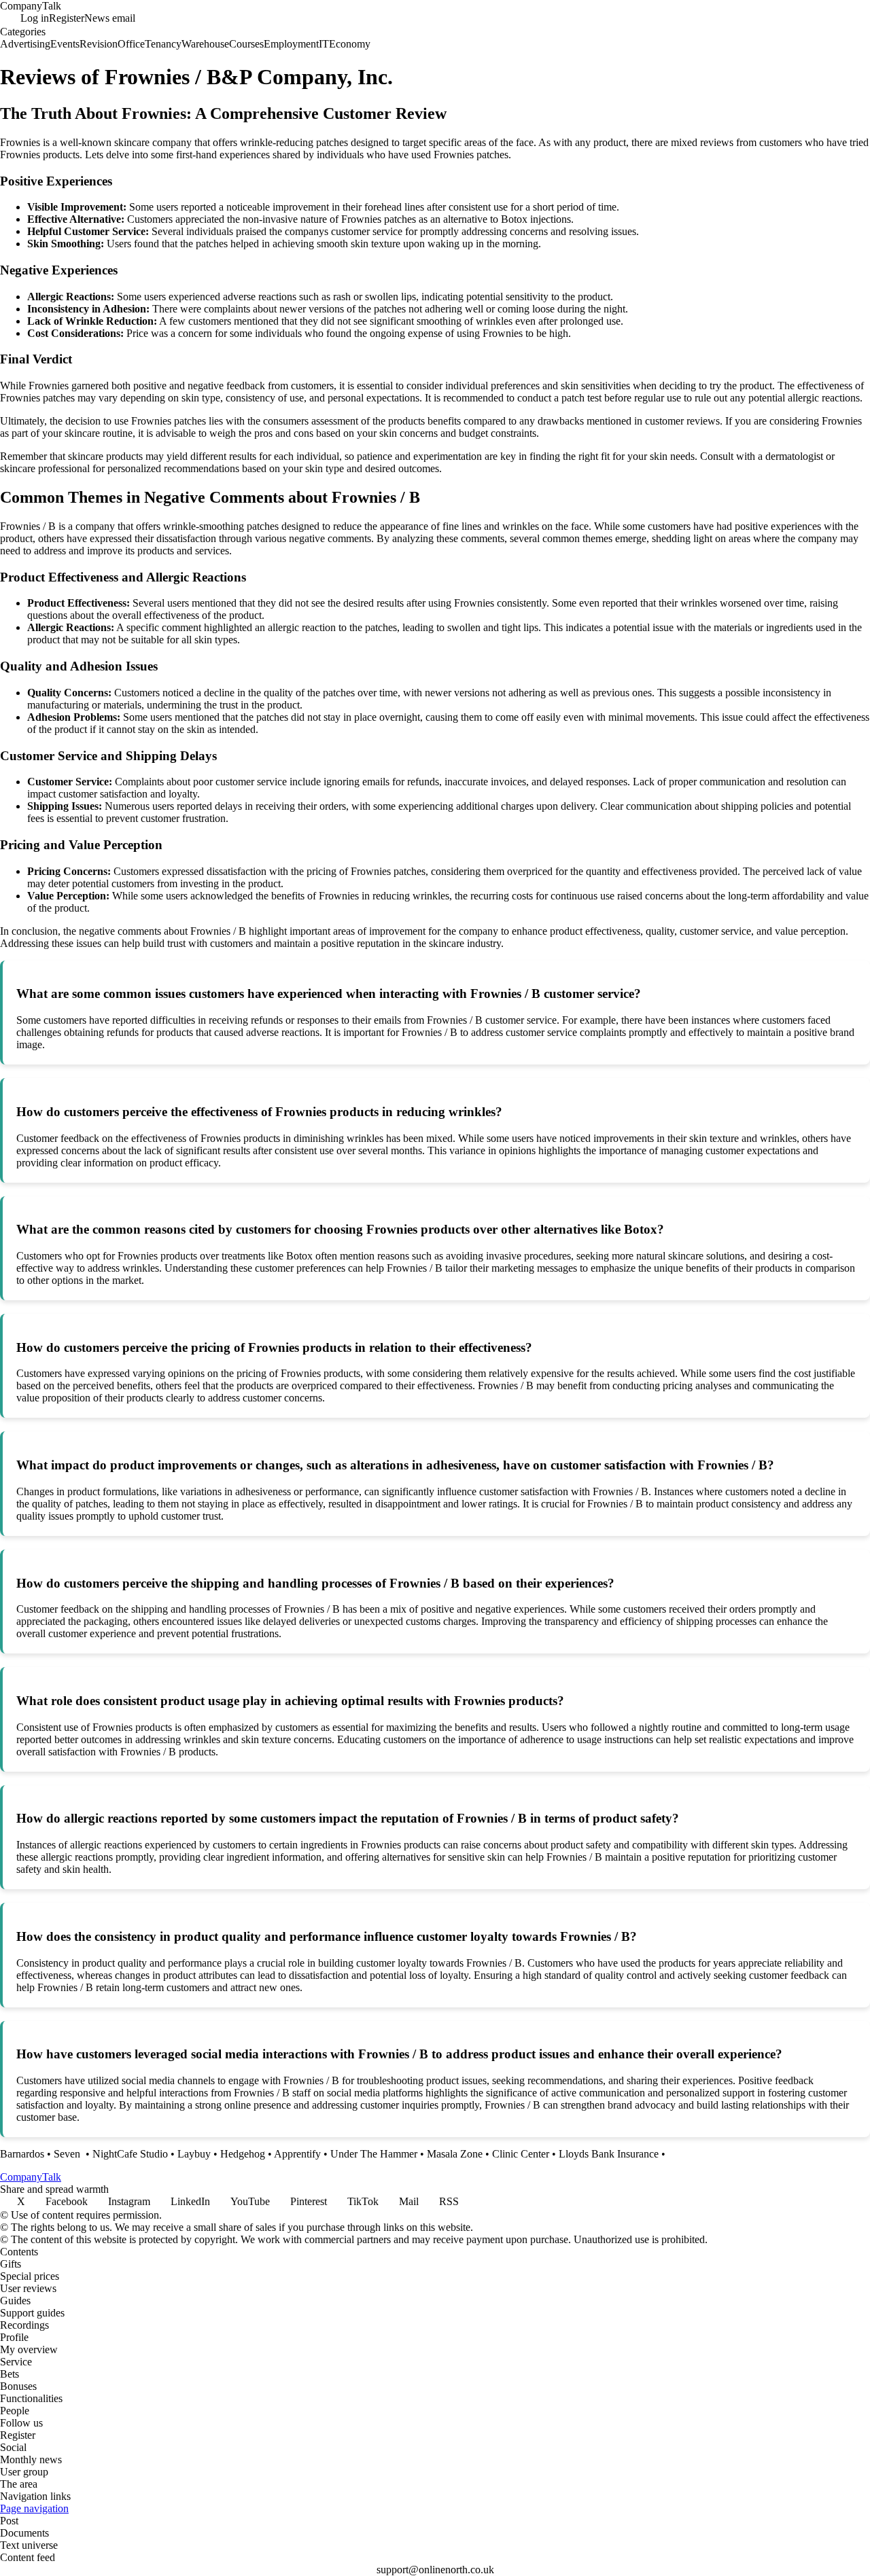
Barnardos (22, 2154)
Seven (68, 2154)
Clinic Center (521, 2154)
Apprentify (297, 2154)
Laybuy (194, 2154)
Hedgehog (243, 2154)
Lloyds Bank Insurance (609, 2154)
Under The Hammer (374, 2154)
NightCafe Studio (130, 2154)
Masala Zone (455, 2154)
